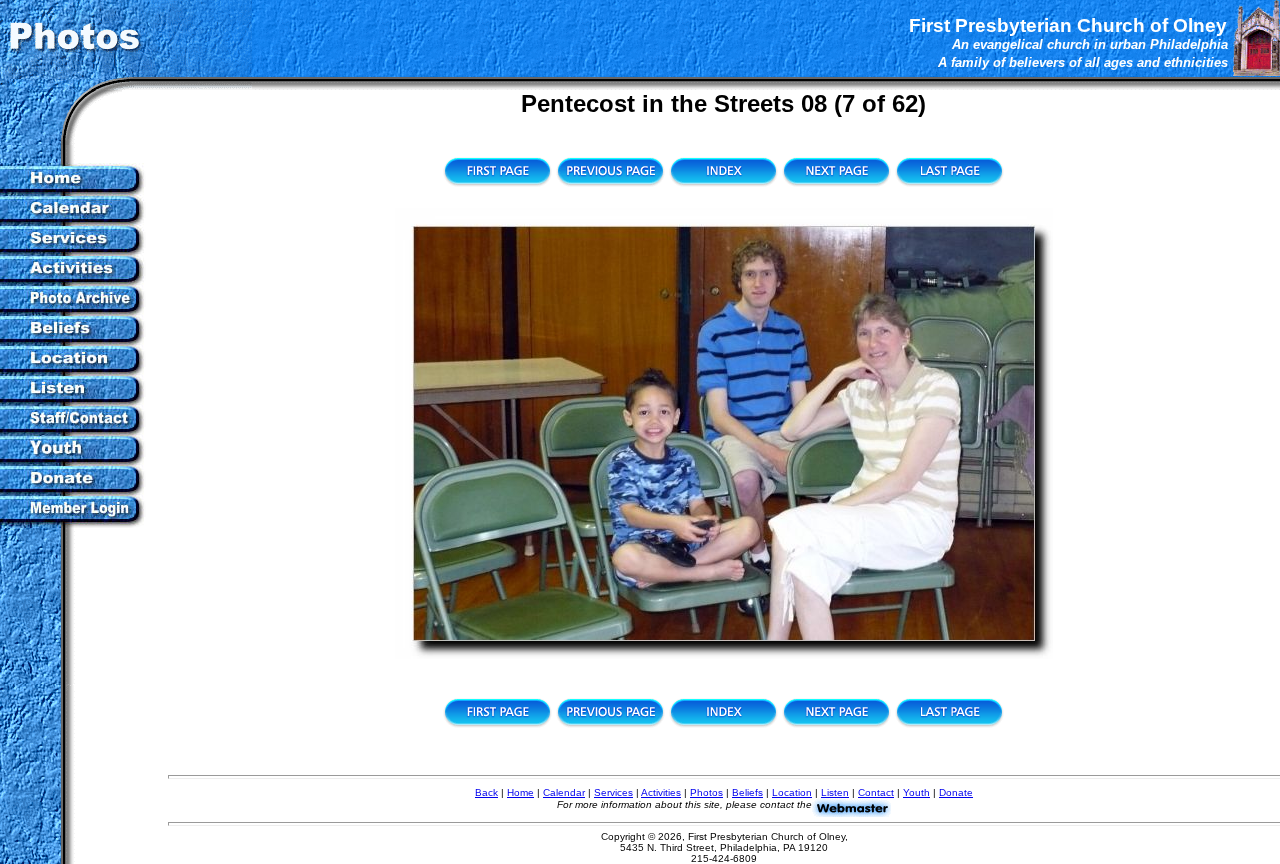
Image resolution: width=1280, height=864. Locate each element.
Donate (956, 792)
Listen (835, 792)
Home (520, 792)
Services (613, 792)
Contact (876, 792)
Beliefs (747, 792)
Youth (916, 792)
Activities (661, 792)
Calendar (564, 792)
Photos (706, 792)
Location (792, 792)
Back (486, 792)
